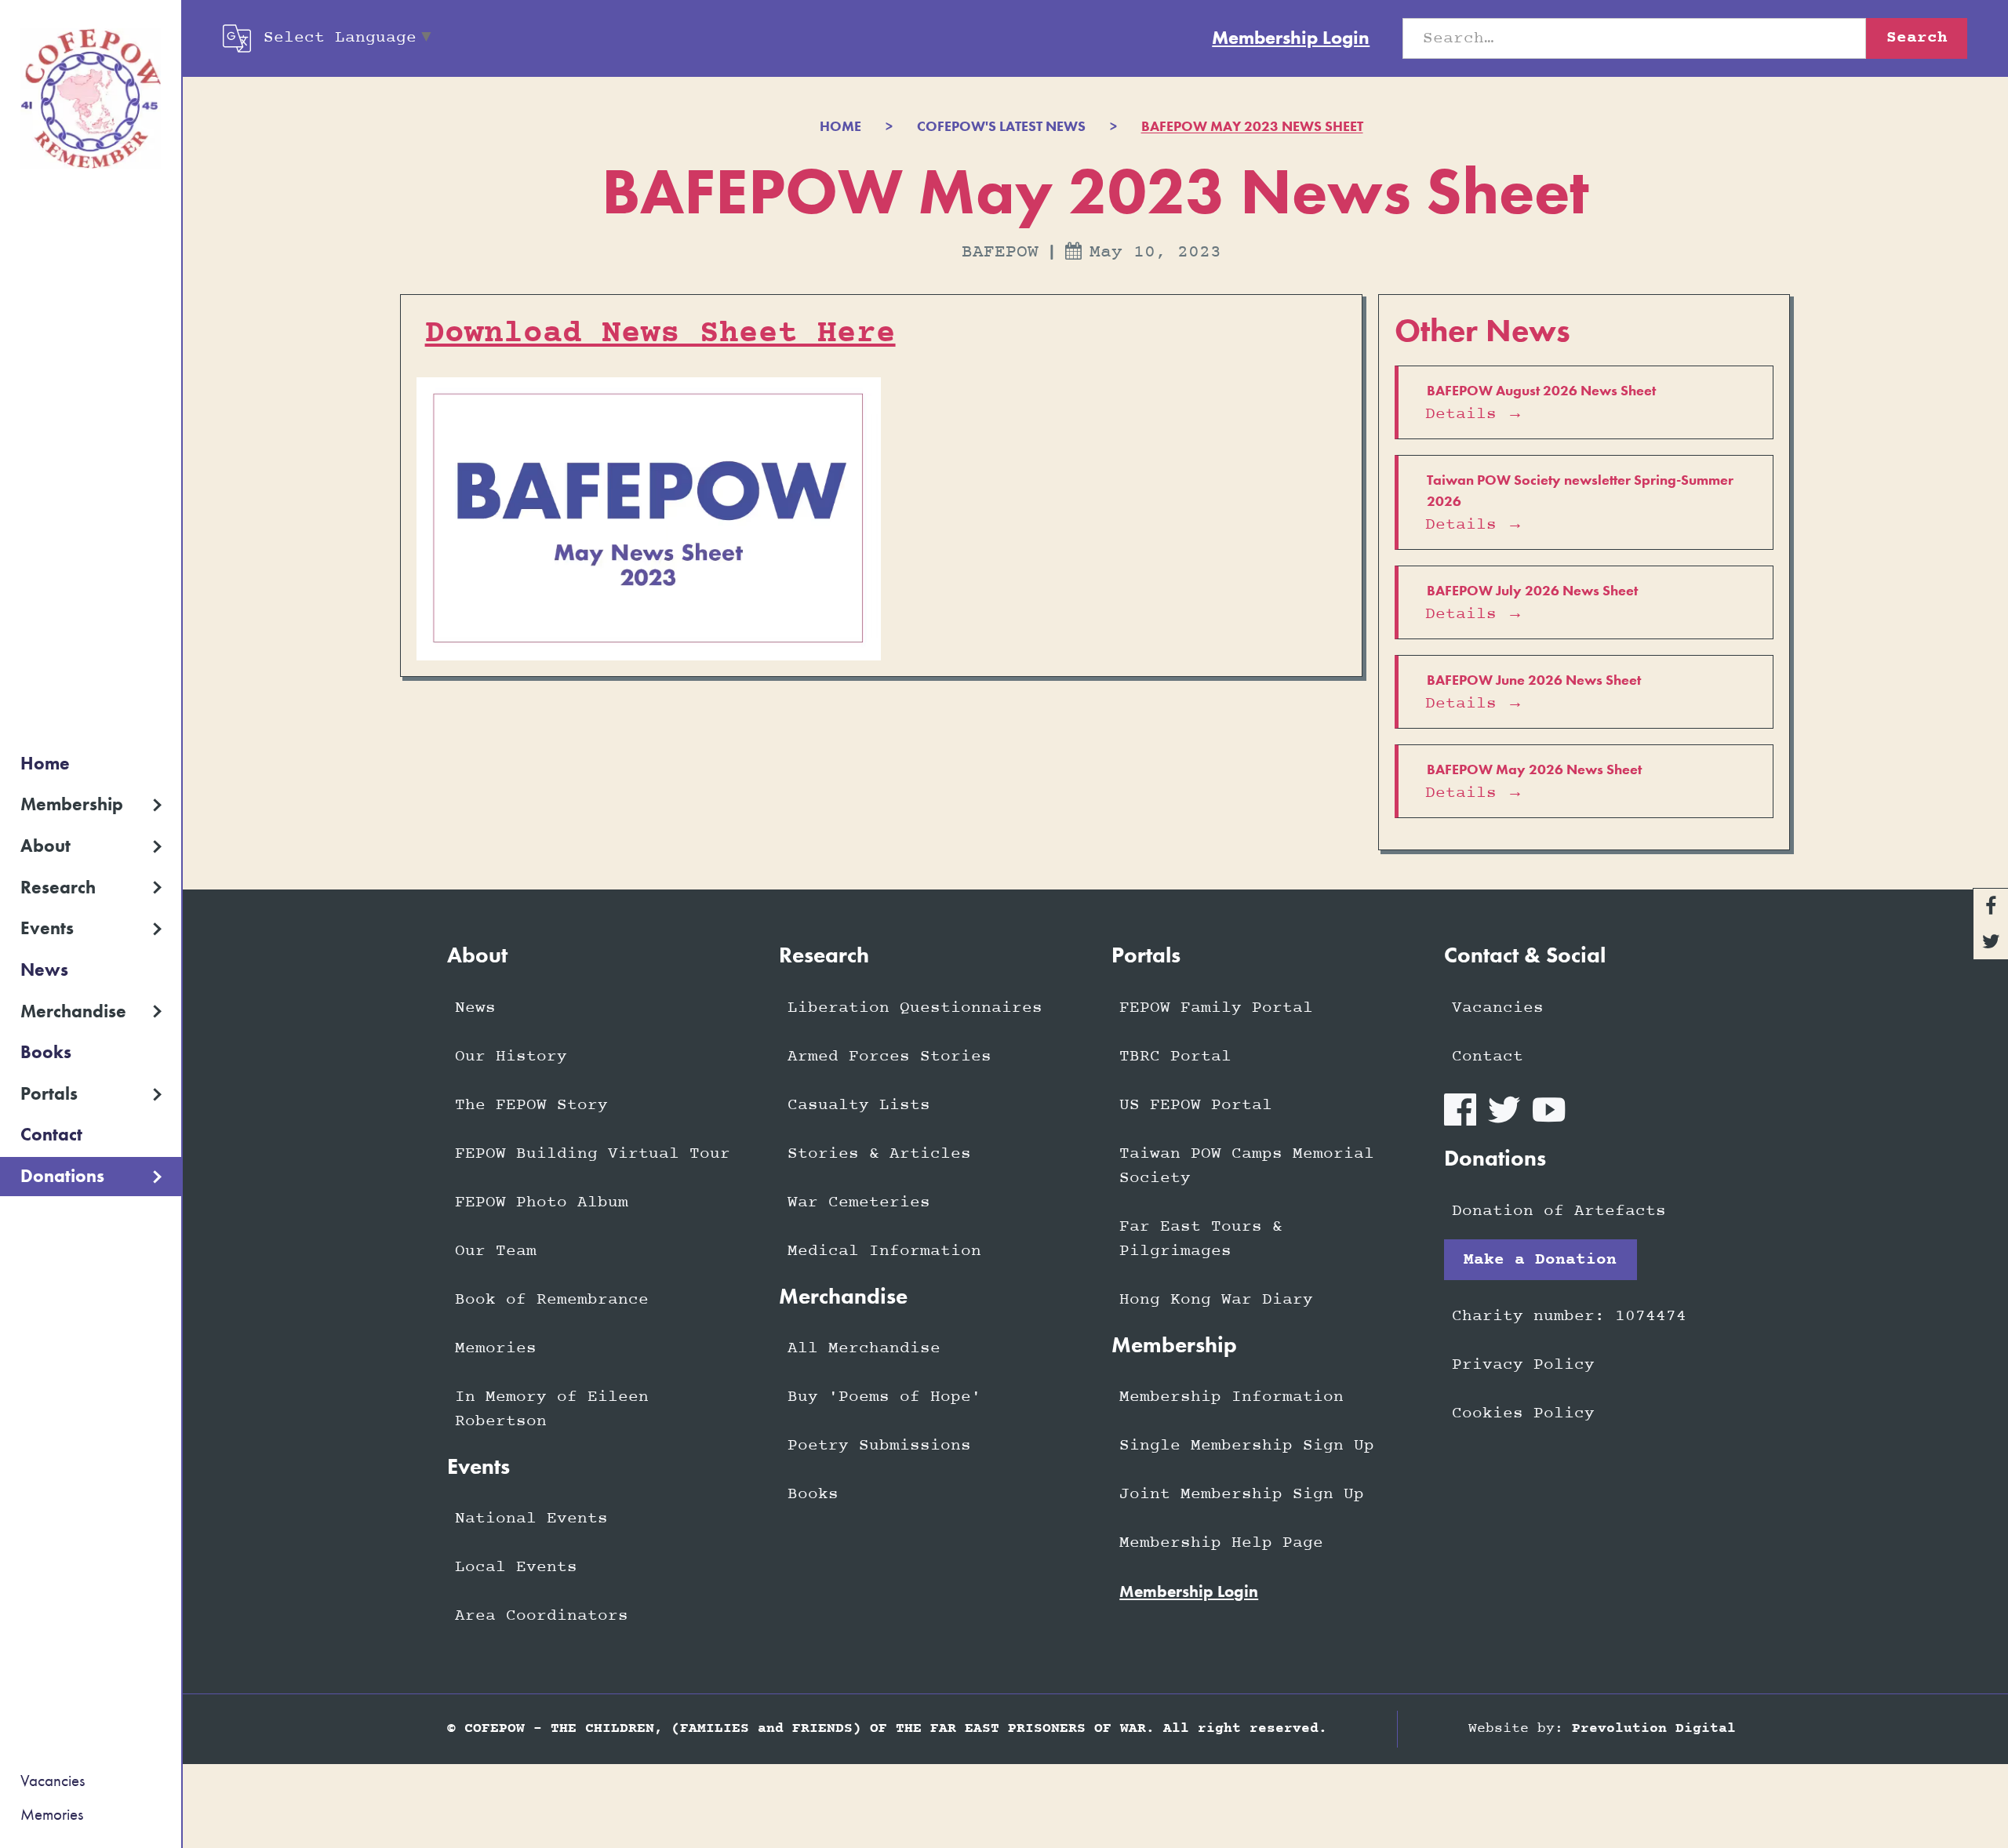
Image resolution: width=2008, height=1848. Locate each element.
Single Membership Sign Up (1247, 1446)
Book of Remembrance (552, 1300)
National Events (531, 1519)
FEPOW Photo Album (542, 1202)
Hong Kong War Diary (1216, 1300)
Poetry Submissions (879, 1446)
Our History (511, 1057)
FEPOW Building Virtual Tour (593, 1154)
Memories (52, 1814)
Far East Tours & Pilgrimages (1201, 1239)
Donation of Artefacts (1559, 1211)
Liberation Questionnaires (915, 1008)
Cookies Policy (1523, 1413)
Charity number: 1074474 (1569, 1316)
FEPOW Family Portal (1216, 1008)
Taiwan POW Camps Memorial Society (1247, 1166)
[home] (91, 99)
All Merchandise (864, 1348)
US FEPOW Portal (1196, 1105)
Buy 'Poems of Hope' (884, 1397)
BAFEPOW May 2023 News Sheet (1252, 127)
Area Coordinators (542, 1616)
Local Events (516, 1567)
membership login (1189, 1592)
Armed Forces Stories (889, 1057)
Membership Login (1291, 38)
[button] (91, 805)
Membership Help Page (1221, 1543)
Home (45, 764)
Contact (51, 1135)
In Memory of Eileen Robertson (552, 1409)
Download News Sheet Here (660, 333)
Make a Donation (1540, 1260)
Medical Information (884, 1251)
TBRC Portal (1175, 1057)
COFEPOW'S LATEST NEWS (1001, 127)
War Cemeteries (859, 1202)
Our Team (496, 1251)
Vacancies (53, 1781)
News (44, 970)
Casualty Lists (859, 1105)
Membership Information (1231, 1397)
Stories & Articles (879, 1154)
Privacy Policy (1523, 1365)
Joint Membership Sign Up (1242, 1494)
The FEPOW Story (531, 1105)
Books (46, 1052)
